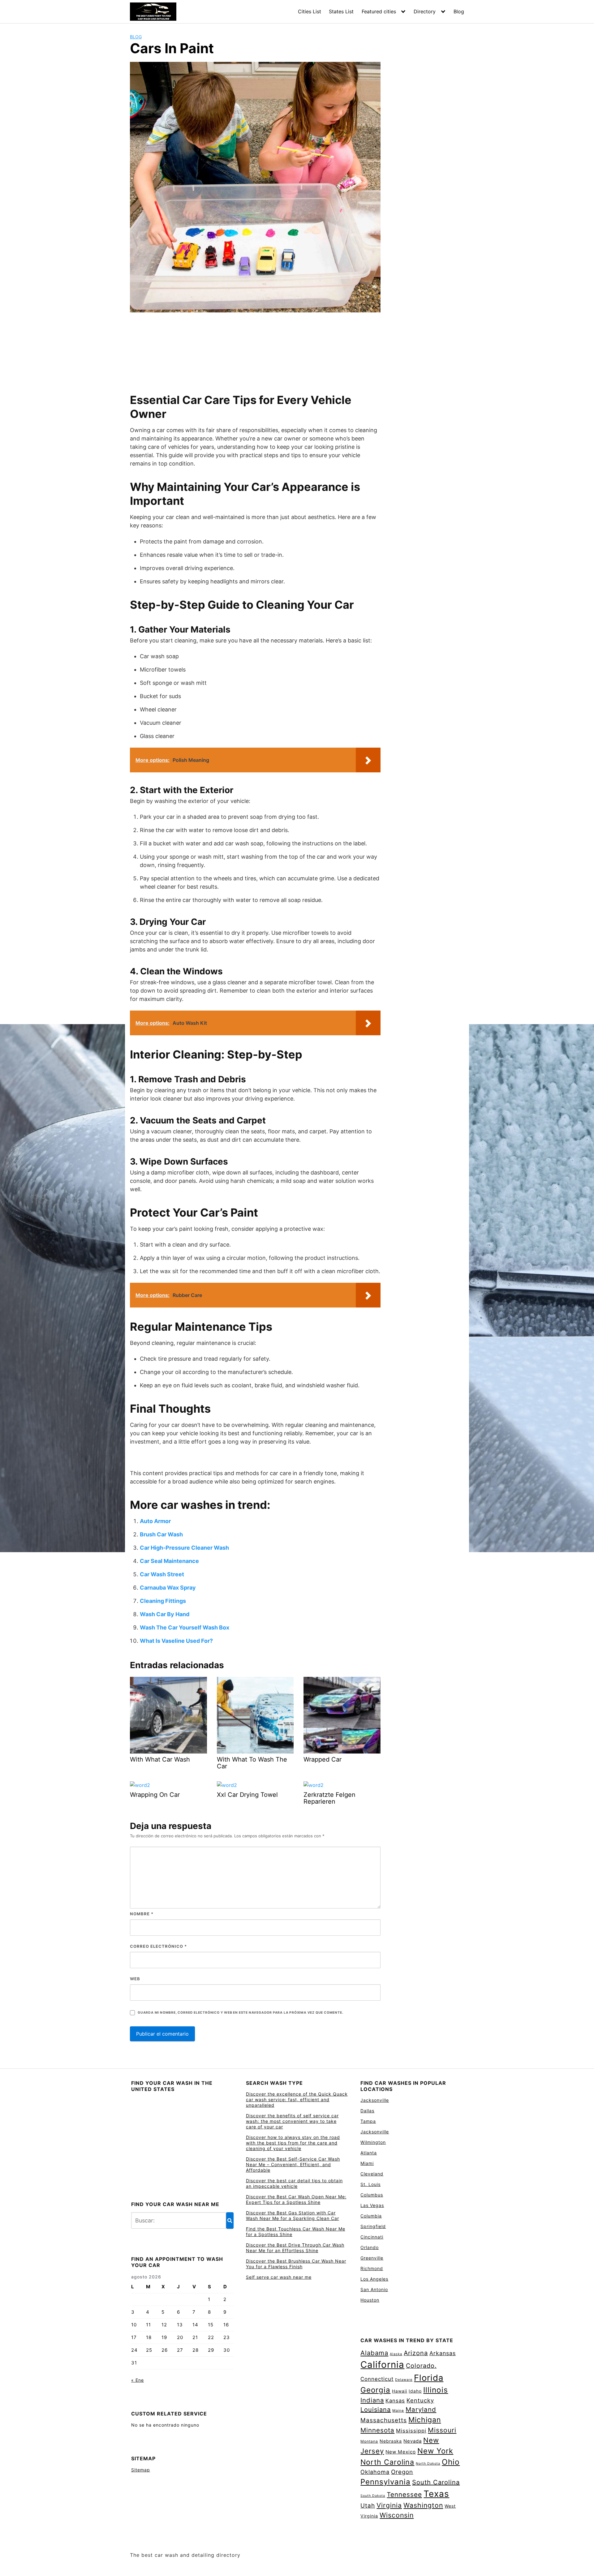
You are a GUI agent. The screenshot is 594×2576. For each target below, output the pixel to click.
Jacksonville (375, 2100)
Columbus (372, 2195)
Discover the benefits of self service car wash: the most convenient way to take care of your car (292, 2121)
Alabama (374, 2353)
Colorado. (421, 2366)
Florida (429, 2378)
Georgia (375, 2390)
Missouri (442, 2430)
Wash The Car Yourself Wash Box (185, 1627)
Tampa (368, 2121)
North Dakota (428, 2464)
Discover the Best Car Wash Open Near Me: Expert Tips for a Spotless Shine (296, 2199)
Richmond (372, 2268)
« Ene (138, 2380)
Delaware (404, 2380)
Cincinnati (372, 2237)
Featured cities (379, 11)
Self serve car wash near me (279, 2277)
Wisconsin (397, 2515)
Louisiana (376, 2410)
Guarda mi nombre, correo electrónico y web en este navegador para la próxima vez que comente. (240, 2013)
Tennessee (404, 2494)
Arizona (416, 2353)
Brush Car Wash (161, 1534)
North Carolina (387, 2462)
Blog (459, 11)
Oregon (402, 2472)
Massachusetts (384, 2420)
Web (135, 1979)
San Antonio (374, 2289)
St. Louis (370, 2184)
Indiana (372, 2400)
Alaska (396, 2354)
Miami (367, 2163)
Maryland (421, 2409)
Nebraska (391, 2441)
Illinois (436, 2390)
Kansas (395, 2401)
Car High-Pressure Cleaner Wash (184, 1548)
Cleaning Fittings (163, 1601)
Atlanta (369, 2153)
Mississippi (411, 2431)
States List (341, 11)
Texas (436, 2494)
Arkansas (443, 2353)
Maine (398, 2411)
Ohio (451, 2462)
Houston (370, 2300)
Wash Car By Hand (165, 1614)
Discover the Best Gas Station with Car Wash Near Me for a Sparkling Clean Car (293, 2215)
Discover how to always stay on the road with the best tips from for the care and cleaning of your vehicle (293, 2143)
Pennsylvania (385, 2482)
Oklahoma (375, 2472)
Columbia (371, 2216)
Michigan (425, 2420)
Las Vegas (372, 2205)
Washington (423, 2505)
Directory (425, 11)
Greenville (372, 2258)
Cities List (310, 11)
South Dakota (373, 2496)
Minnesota (377, 2430)
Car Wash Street (162, 1574)
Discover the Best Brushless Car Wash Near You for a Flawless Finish (296, 2264)
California (382, 2365)
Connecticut (377, 2379)
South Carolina (436, 2482)
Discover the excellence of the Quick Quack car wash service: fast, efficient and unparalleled (297, 2099)
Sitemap (141, 2470)
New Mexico (401, 2452)
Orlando (370, 2247)
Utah (368, 2506)
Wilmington (373, 2142)
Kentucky (420, 2400)
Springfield (373, 2226)
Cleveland (372, 2174)
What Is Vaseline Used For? (176, 1641)
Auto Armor (155, 1521)
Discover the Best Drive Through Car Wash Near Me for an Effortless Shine (295, 2248)
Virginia (389, 2505)
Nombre (142, 1914)
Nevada (413, 2441)
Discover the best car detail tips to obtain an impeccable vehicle (294, 2183)
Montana (369, 2441)
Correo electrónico (158, 1946)
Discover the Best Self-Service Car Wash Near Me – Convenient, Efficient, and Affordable (293, 2164)
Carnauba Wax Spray (168, 1588)
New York (435, 2451)
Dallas (367, 2111)
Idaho (415, 2391)
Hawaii (400, 2391)
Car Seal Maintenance (169, 1561)
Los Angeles (374, 2279)
